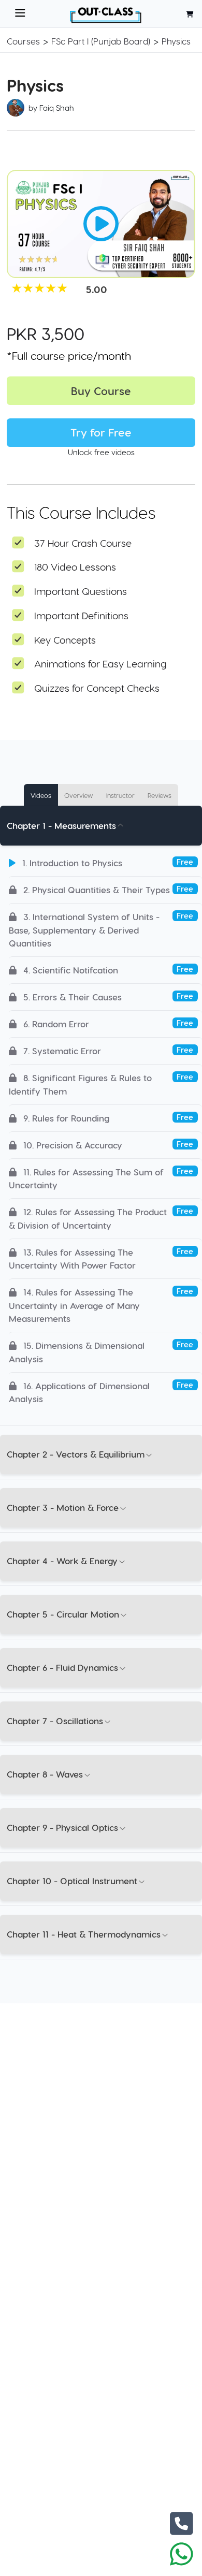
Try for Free (101, 432)
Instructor (120, 795)
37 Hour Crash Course (83, 543)
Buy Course (101, 391)
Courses (23, 41)
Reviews (160, 795)
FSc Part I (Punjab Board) (101, 41)
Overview (78, 795)
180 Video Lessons (75, 567)
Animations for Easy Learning (100, 664)
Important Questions (81, 591)
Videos (41, 795)
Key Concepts (65, 640)
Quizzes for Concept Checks (97, 688)
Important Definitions (81, 615)
